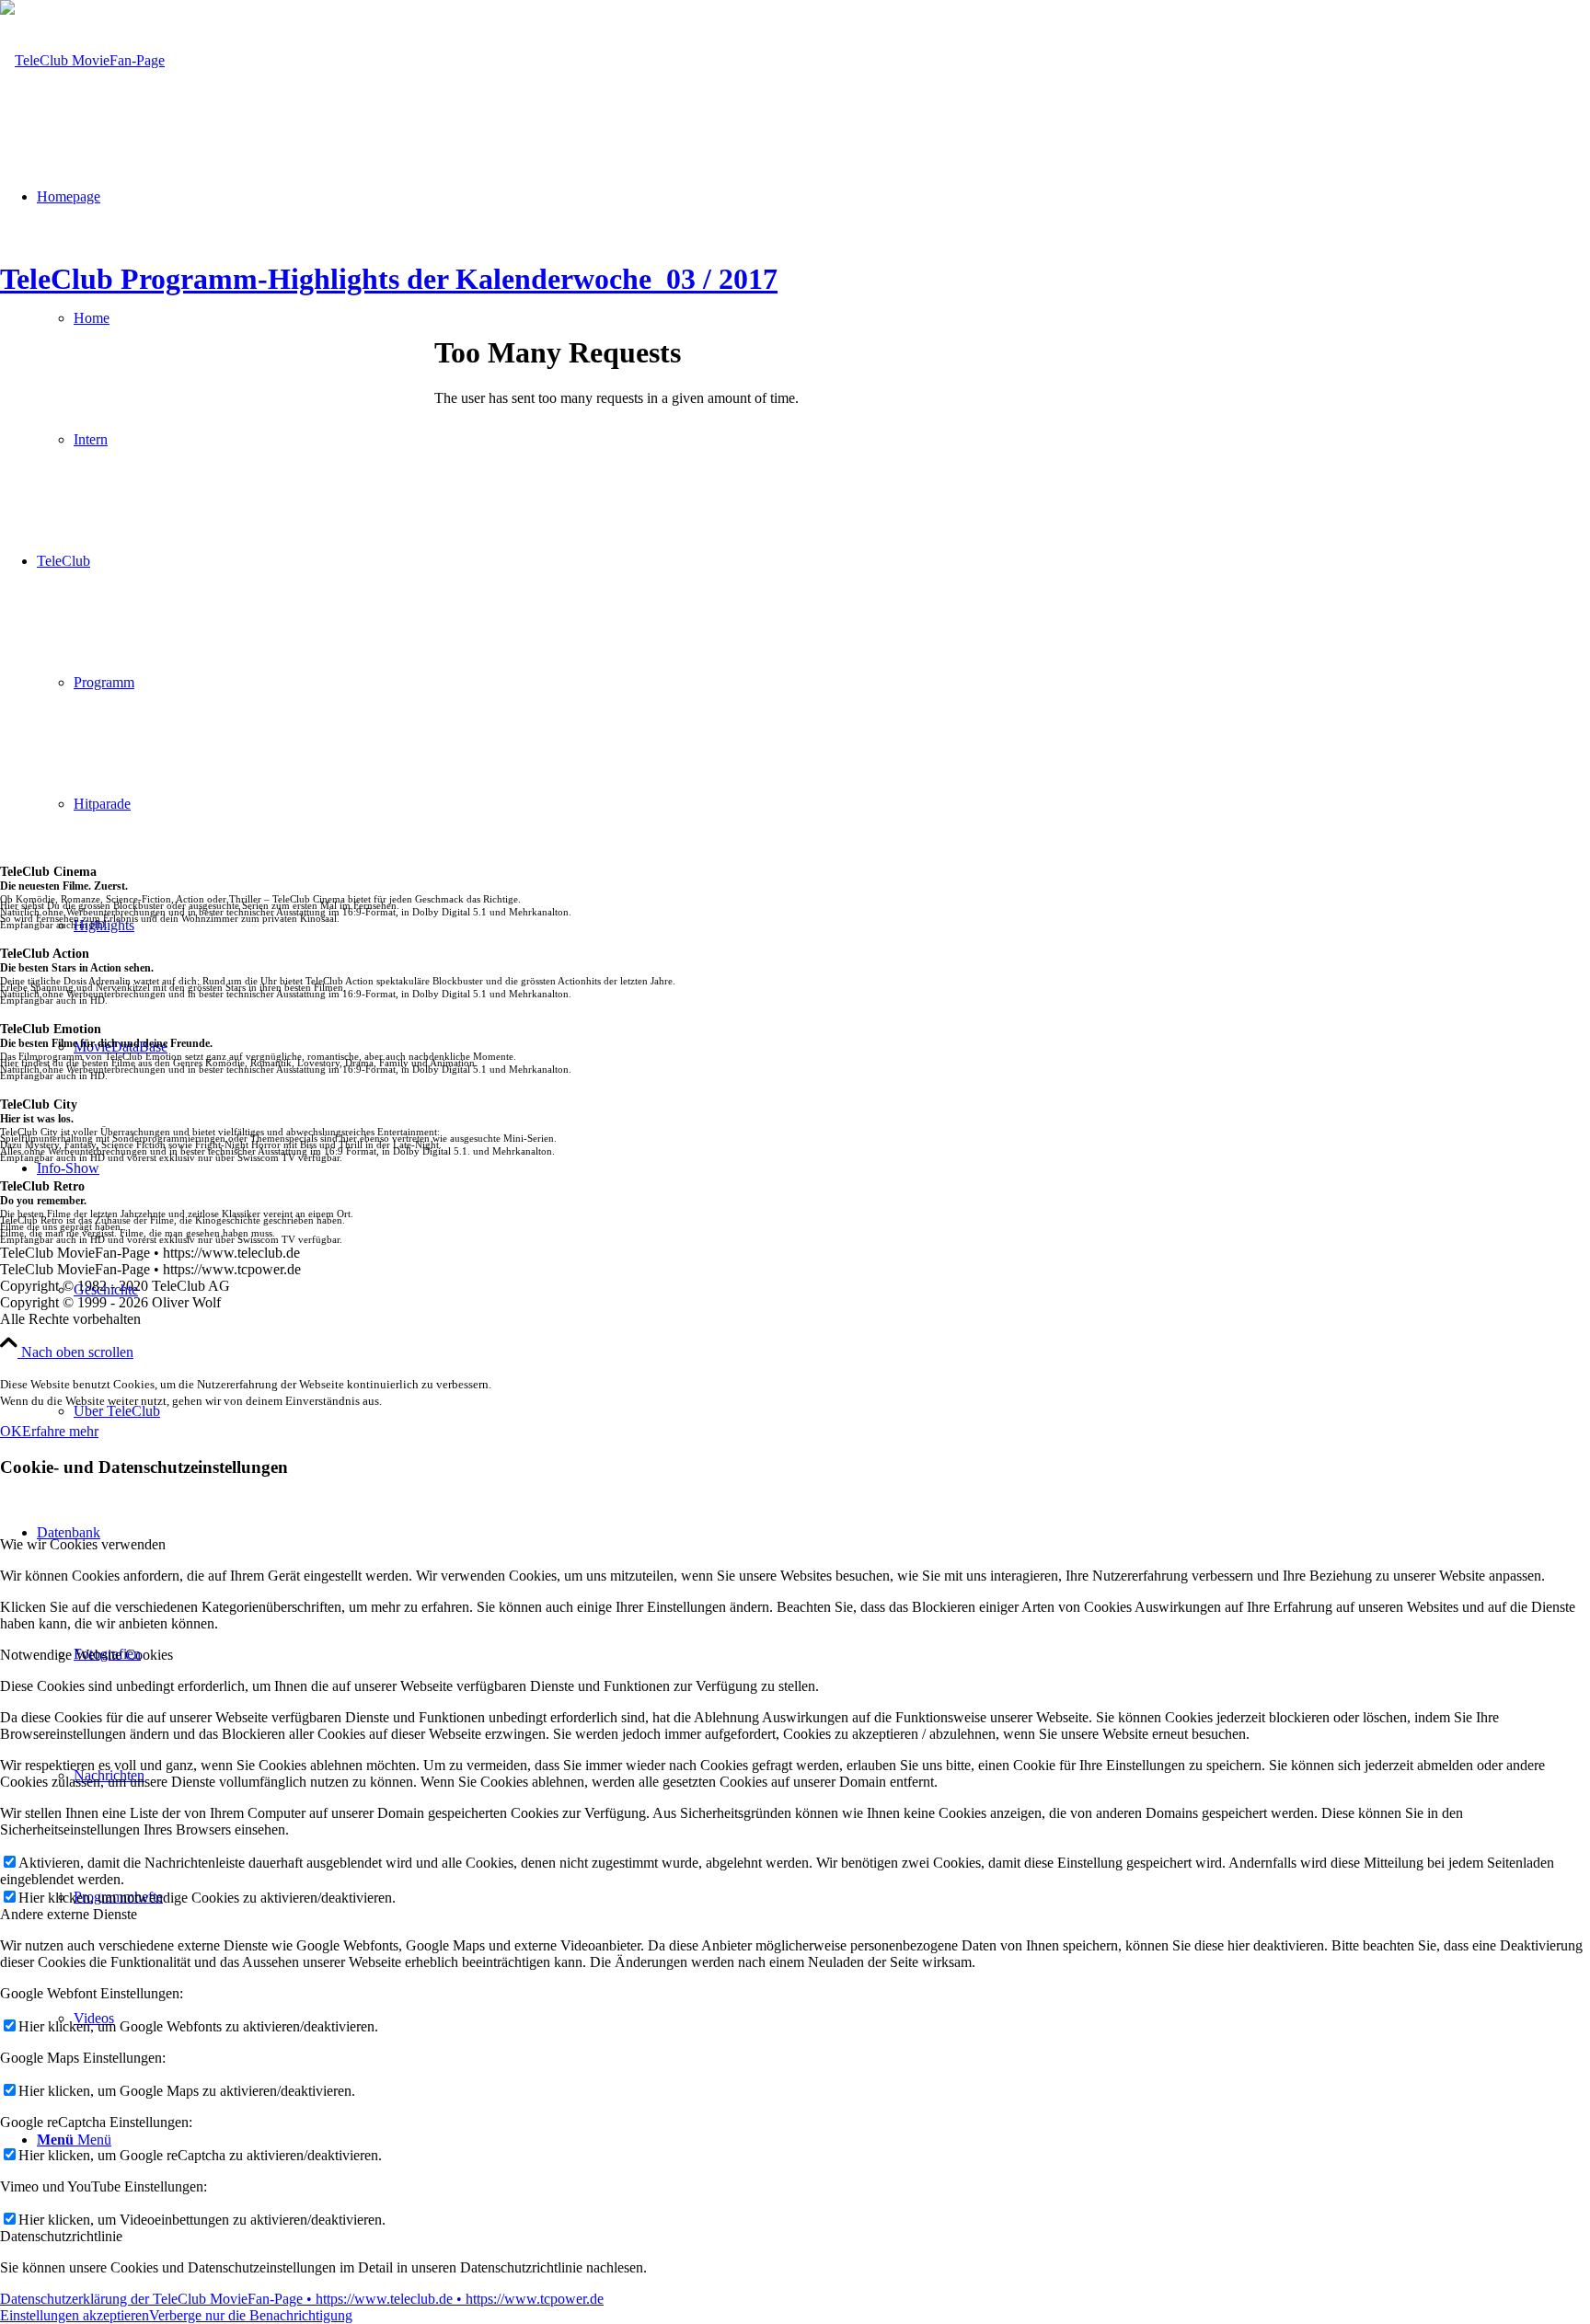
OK (11, 1431)
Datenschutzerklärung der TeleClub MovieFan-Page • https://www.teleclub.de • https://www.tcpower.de (302, 2299)
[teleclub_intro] (82, 60)
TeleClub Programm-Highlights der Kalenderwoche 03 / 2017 (389, 279)
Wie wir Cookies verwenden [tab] (83, 1544)
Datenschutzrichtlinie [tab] (61, 2236)
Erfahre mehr (60, 1431)
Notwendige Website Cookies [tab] (86, 1655)
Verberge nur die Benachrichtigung (251, 2315)
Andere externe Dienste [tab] (69, 1914)
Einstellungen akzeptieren (75, 2315)
